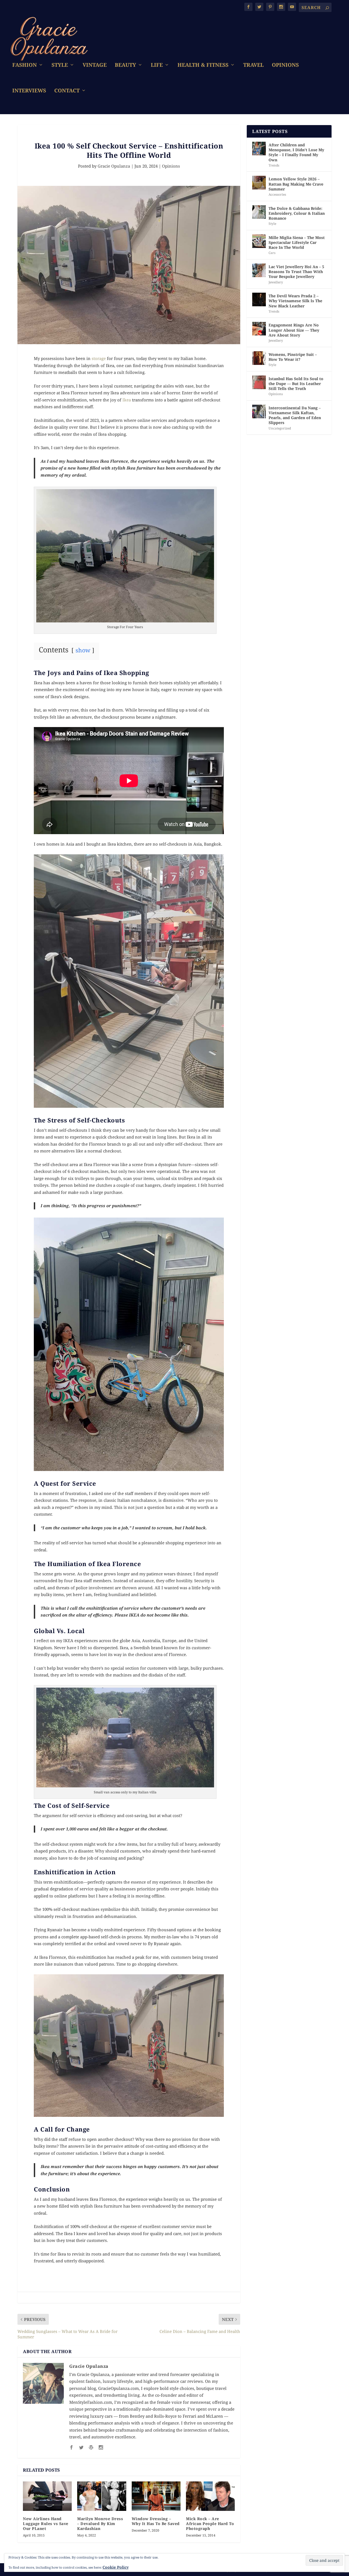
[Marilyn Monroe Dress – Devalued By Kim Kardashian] (102, 2496)
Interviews (29, 91)
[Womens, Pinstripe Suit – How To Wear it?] (259, 358)
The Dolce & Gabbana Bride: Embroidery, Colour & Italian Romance (297, 213)
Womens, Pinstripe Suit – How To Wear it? (293, 357)
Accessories (277, 194)
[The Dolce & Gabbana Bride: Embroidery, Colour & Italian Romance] (259, 212)
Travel (253, 66)
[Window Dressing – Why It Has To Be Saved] (156, 2496)
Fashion (25, 66)
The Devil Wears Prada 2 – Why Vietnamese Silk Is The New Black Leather (295, 301)
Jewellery (276, 282)
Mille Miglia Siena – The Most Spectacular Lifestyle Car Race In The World (297, 242)
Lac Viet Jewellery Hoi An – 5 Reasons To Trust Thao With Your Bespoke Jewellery (296, 272)
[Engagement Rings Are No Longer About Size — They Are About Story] (259, 329)
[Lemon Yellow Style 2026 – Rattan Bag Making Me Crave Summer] (259, 183)
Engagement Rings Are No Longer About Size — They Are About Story (294, 330)
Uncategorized (280, 428)
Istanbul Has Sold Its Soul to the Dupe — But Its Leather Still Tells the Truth (296, 384)
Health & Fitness (203, 66)
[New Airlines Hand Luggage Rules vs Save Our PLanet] (47, 2496)
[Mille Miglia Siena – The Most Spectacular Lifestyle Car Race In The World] (259, 241)
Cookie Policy (116, 2567)
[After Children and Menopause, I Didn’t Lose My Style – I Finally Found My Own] (259, 149)
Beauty (125, 66)
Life (157, 66)
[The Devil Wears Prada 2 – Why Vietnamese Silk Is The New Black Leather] (259, 299)
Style (60, 66)
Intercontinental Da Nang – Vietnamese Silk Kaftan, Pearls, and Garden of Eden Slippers (295, 415)
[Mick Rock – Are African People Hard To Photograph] (210, 2496)
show (83, 650)
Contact (67, 91)
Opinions (285, 66)
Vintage (95, 66)
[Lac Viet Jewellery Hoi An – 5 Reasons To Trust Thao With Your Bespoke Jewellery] (259, 270)
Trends (274, 165)
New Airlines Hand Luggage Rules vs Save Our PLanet (46, 2524)
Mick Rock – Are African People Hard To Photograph (210, 2524)
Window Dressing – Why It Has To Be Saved (156, 2521)
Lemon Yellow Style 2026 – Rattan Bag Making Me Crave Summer (296, 184)
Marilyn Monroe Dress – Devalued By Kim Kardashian (100, 2524)
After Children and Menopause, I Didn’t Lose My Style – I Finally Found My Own (296, 152)
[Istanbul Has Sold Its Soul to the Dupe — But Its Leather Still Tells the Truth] (259, 382)
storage (99, 358)
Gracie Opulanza (114, 166)
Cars (272, 253)
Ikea (127, 400)
